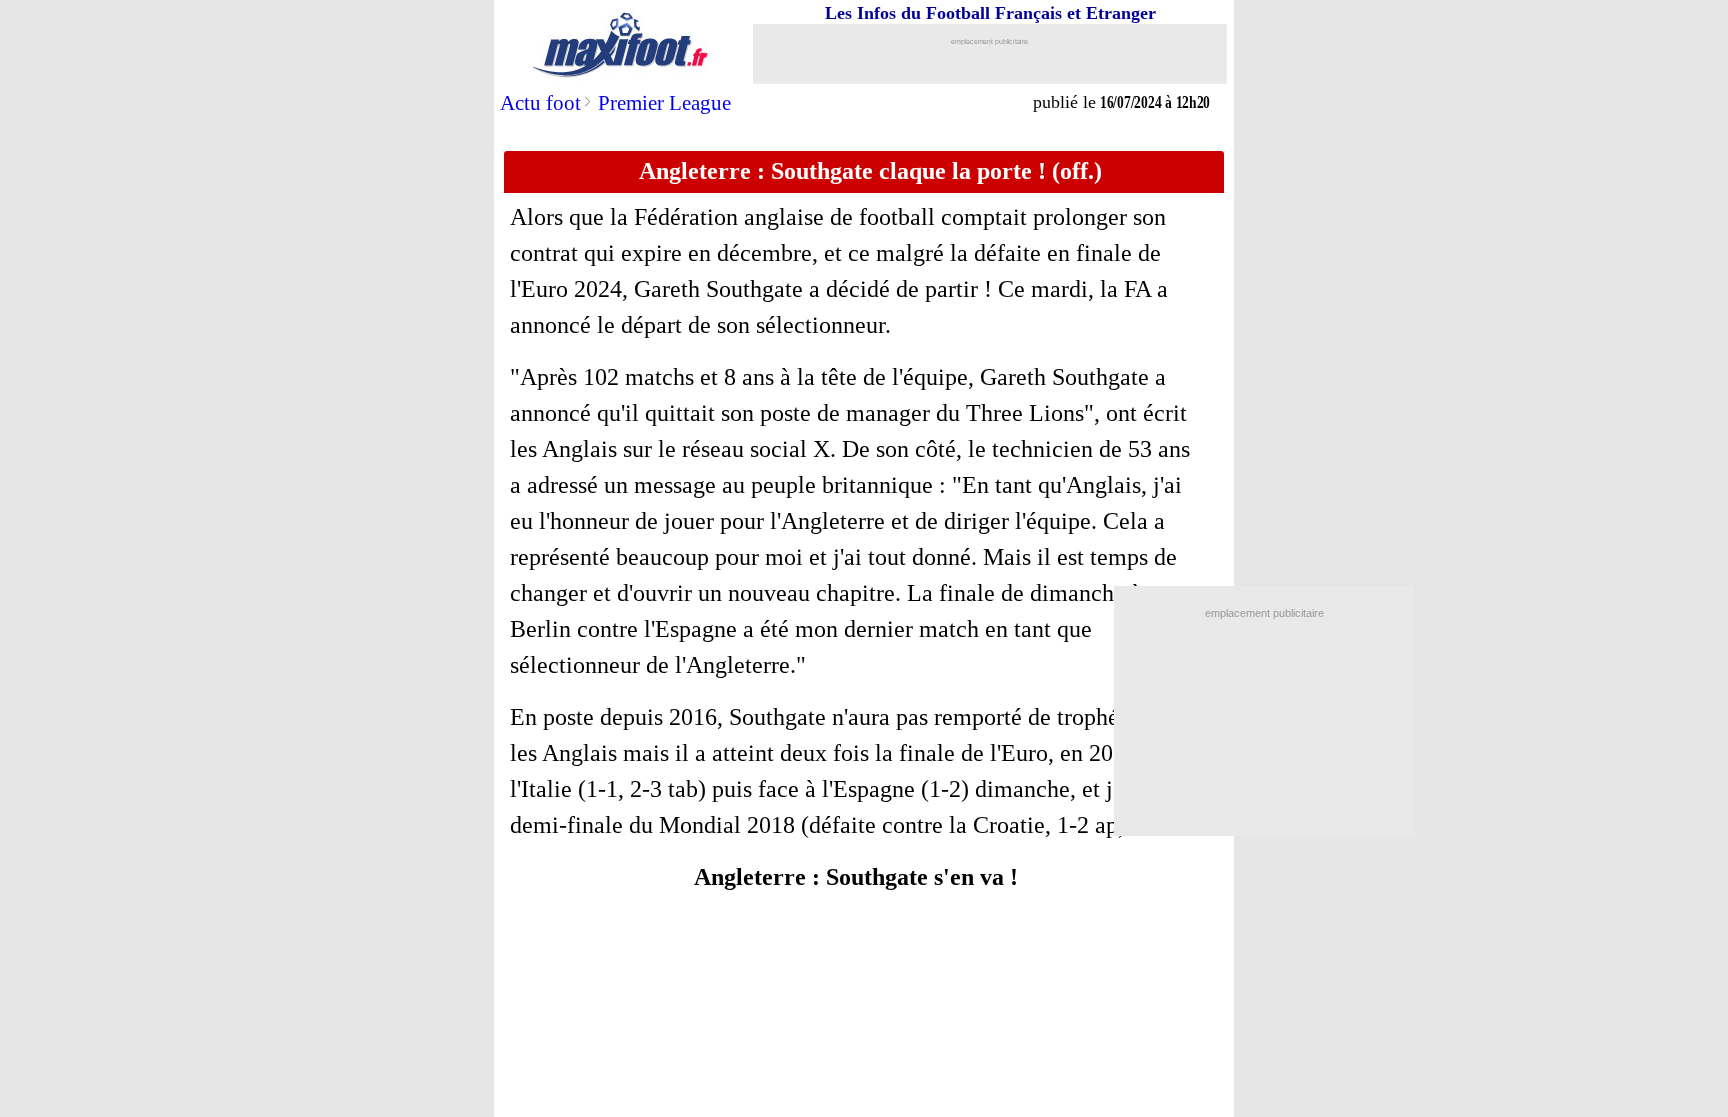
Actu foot (540, 103)
